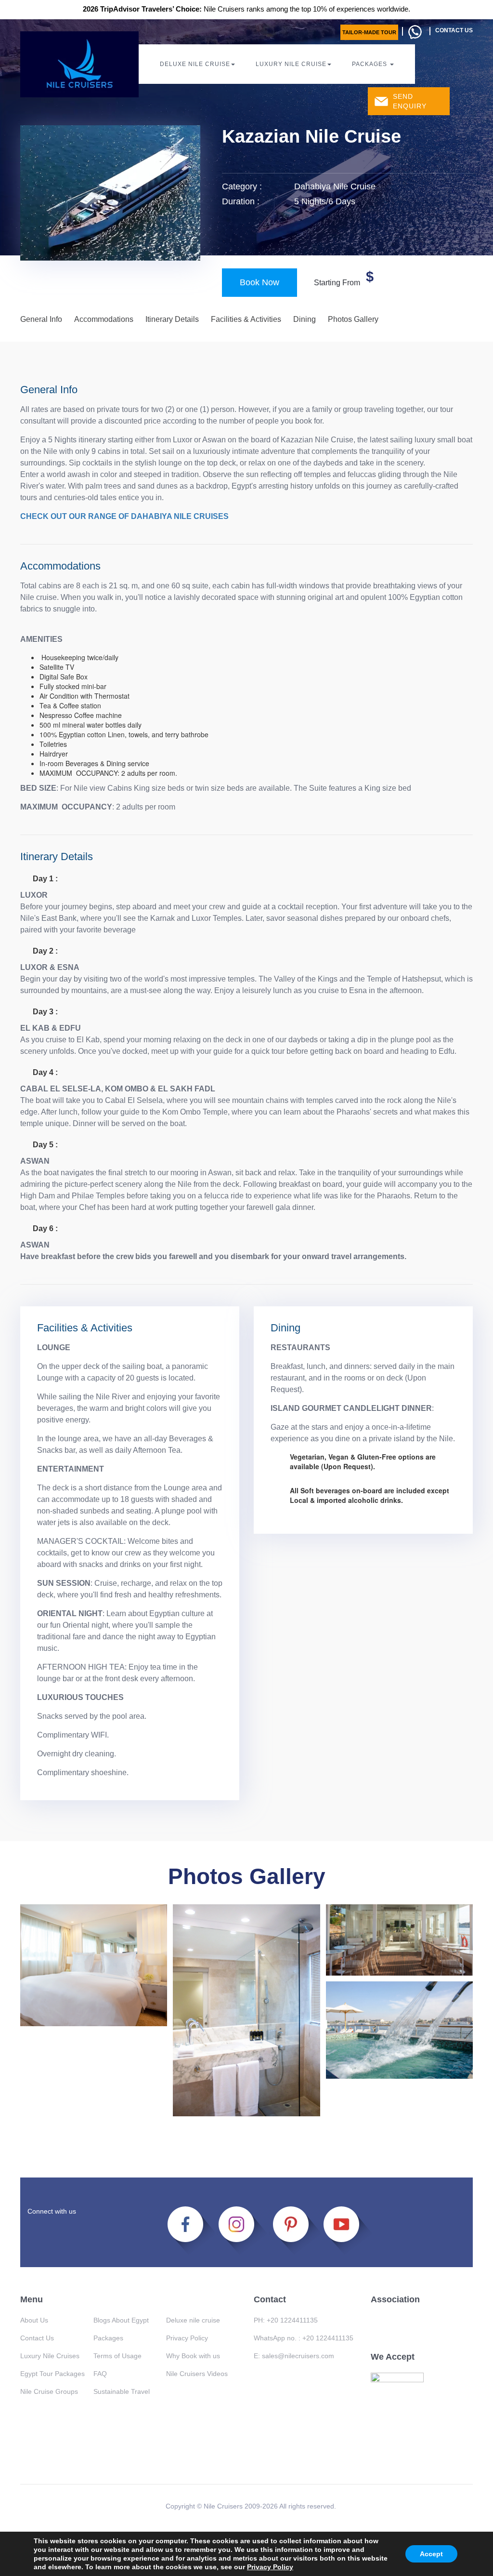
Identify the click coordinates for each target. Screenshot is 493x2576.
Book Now (259, 282)
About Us (34, 2320)
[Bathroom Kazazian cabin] (246, 2010)
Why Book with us (193, 2356)
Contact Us (37, 2338)
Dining (305, 319)
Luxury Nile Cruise (291, 64)
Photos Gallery (353, 319)
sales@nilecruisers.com (298, 2356)
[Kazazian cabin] (94, 1965)
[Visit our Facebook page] (191, 2230)
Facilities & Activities (246, 319)
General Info (41, 319)
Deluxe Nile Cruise (195, 64)
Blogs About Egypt (121, 2320)
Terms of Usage (117, 2356)
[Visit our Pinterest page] (295, 2230)
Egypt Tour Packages (52, 2374)
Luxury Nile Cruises (50, 2356)
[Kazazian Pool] (399, 2030)
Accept (431, 2554)
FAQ (100, 2374)
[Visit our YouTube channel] (347, 2230)
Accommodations (104, 319)
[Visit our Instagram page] (242, 2230)
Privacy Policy (270, 2567)
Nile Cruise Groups (49, 2391)
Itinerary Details (172, 319)
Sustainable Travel (122, 2391)
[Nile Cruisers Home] (79, 64)
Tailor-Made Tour (369, 32)
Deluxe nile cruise (193, 2320)
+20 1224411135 (292, 2320)
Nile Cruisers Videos (197, 2374)
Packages (370, 64)
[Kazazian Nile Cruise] (399, 1940)
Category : (242, 186)
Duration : (241, 201)
